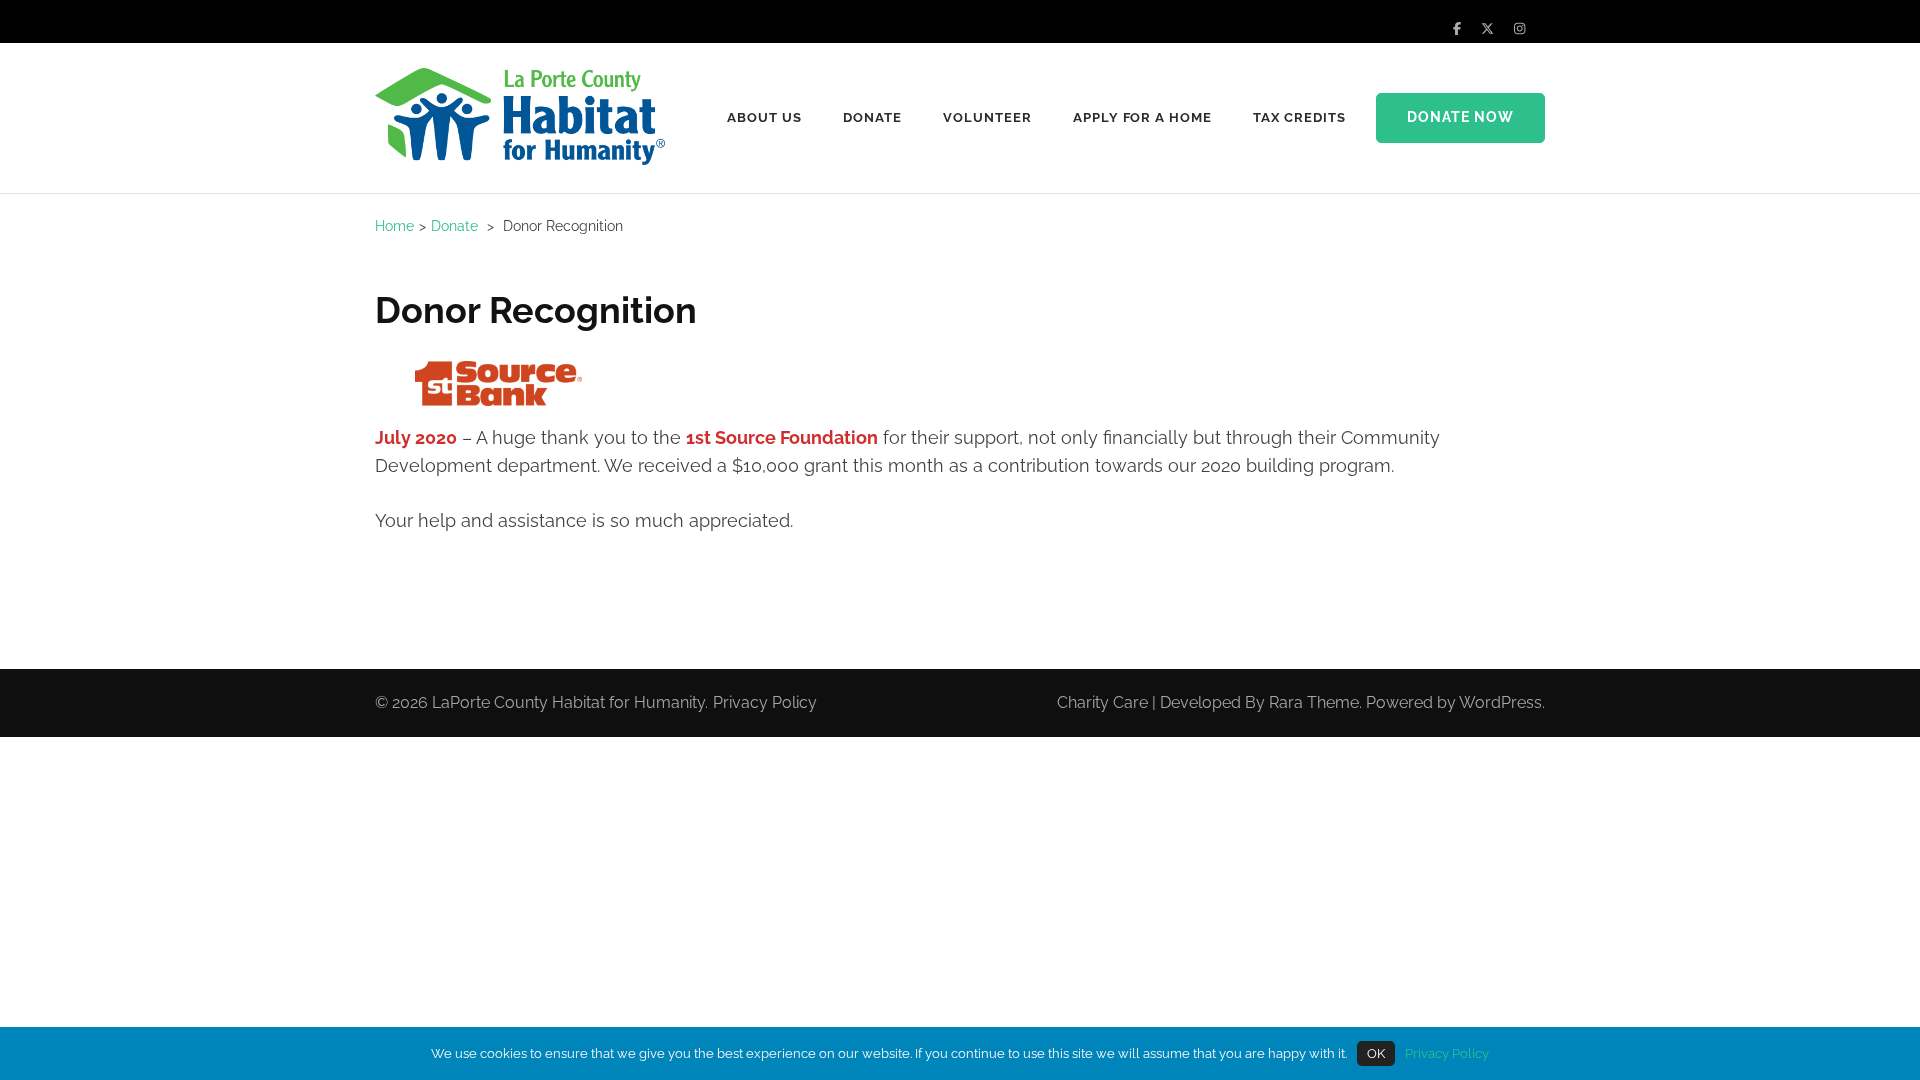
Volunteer (987, 117)
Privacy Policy (765, 702)
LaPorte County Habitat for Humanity (568, 702)
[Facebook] (1457, 28)
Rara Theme (1314, 702)
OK (1376, 1053)
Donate (872, 117)
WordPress (1500, 702)
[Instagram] (1519, 28)
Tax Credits (1299, 117)
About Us (764, 117)
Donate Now (1460, 117)
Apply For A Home (1143, 117)
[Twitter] (1487, 28)
